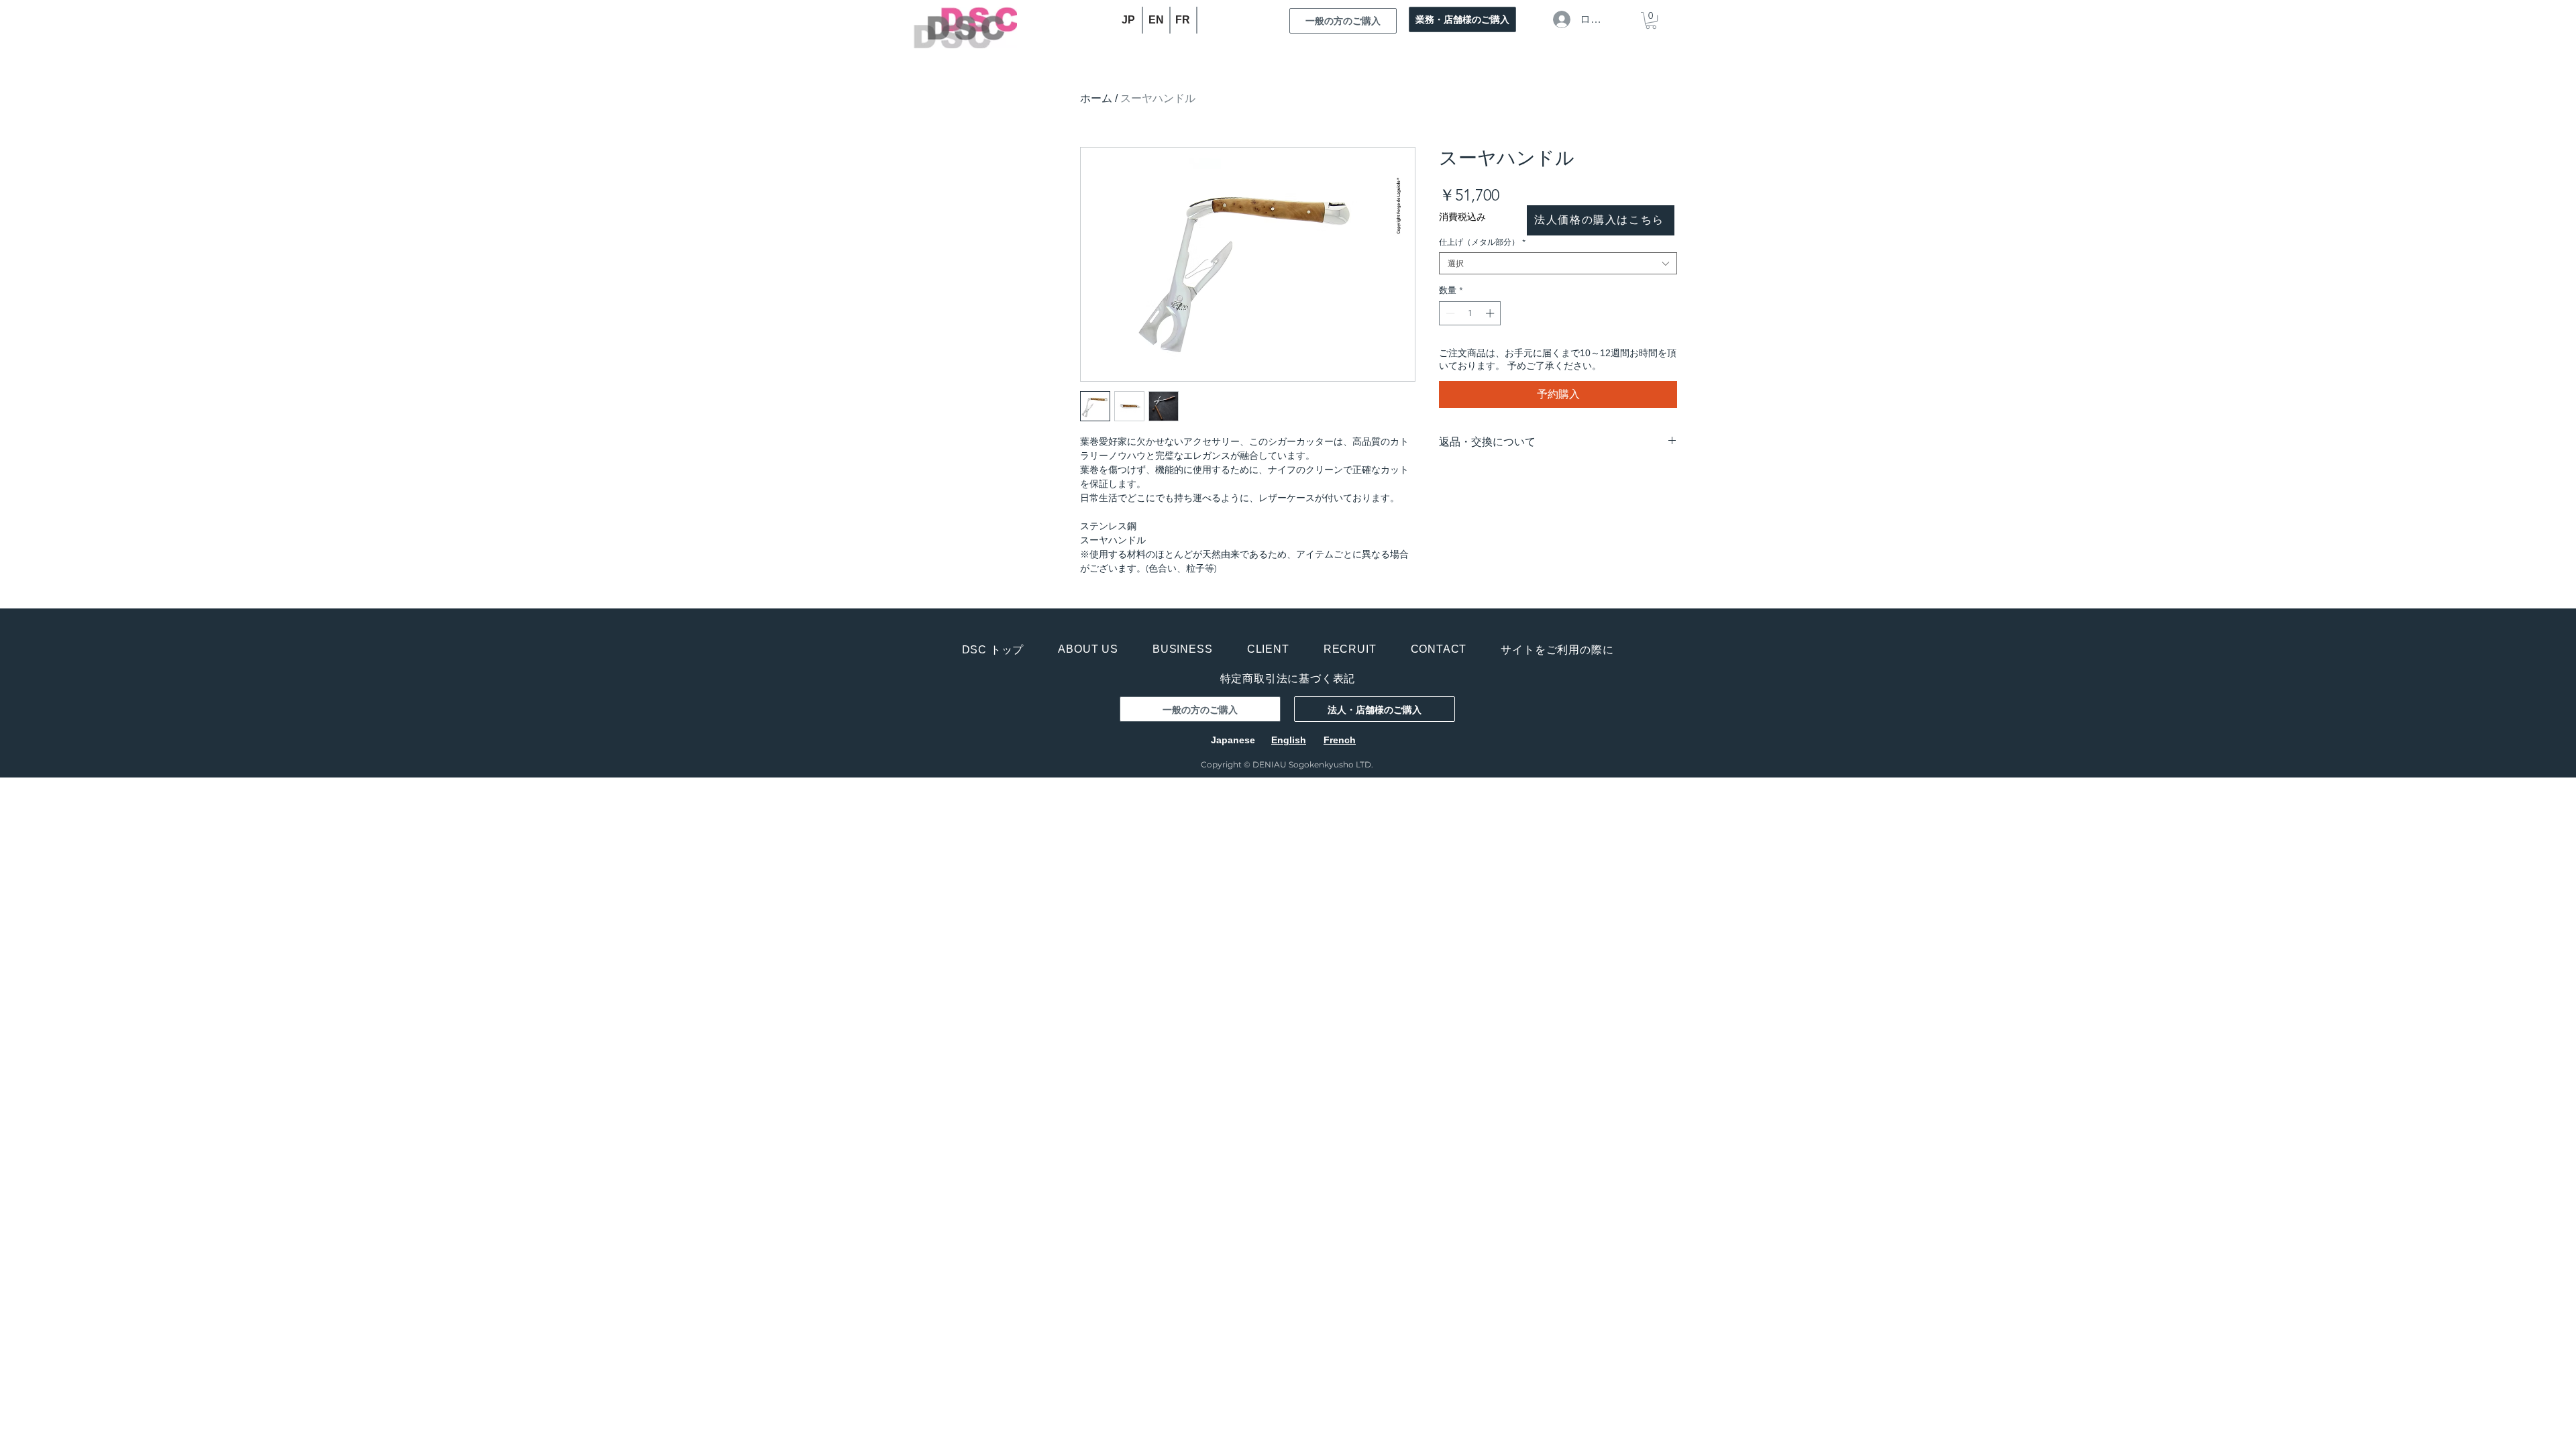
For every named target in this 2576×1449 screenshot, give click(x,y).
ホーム (1096, 98)
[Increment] (1491, 313)
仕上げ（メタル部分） (1482, 242)
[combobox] (1558, 263)
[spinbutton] (1470, 313)
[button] (1651, 20)
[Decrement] (1449, 313)
